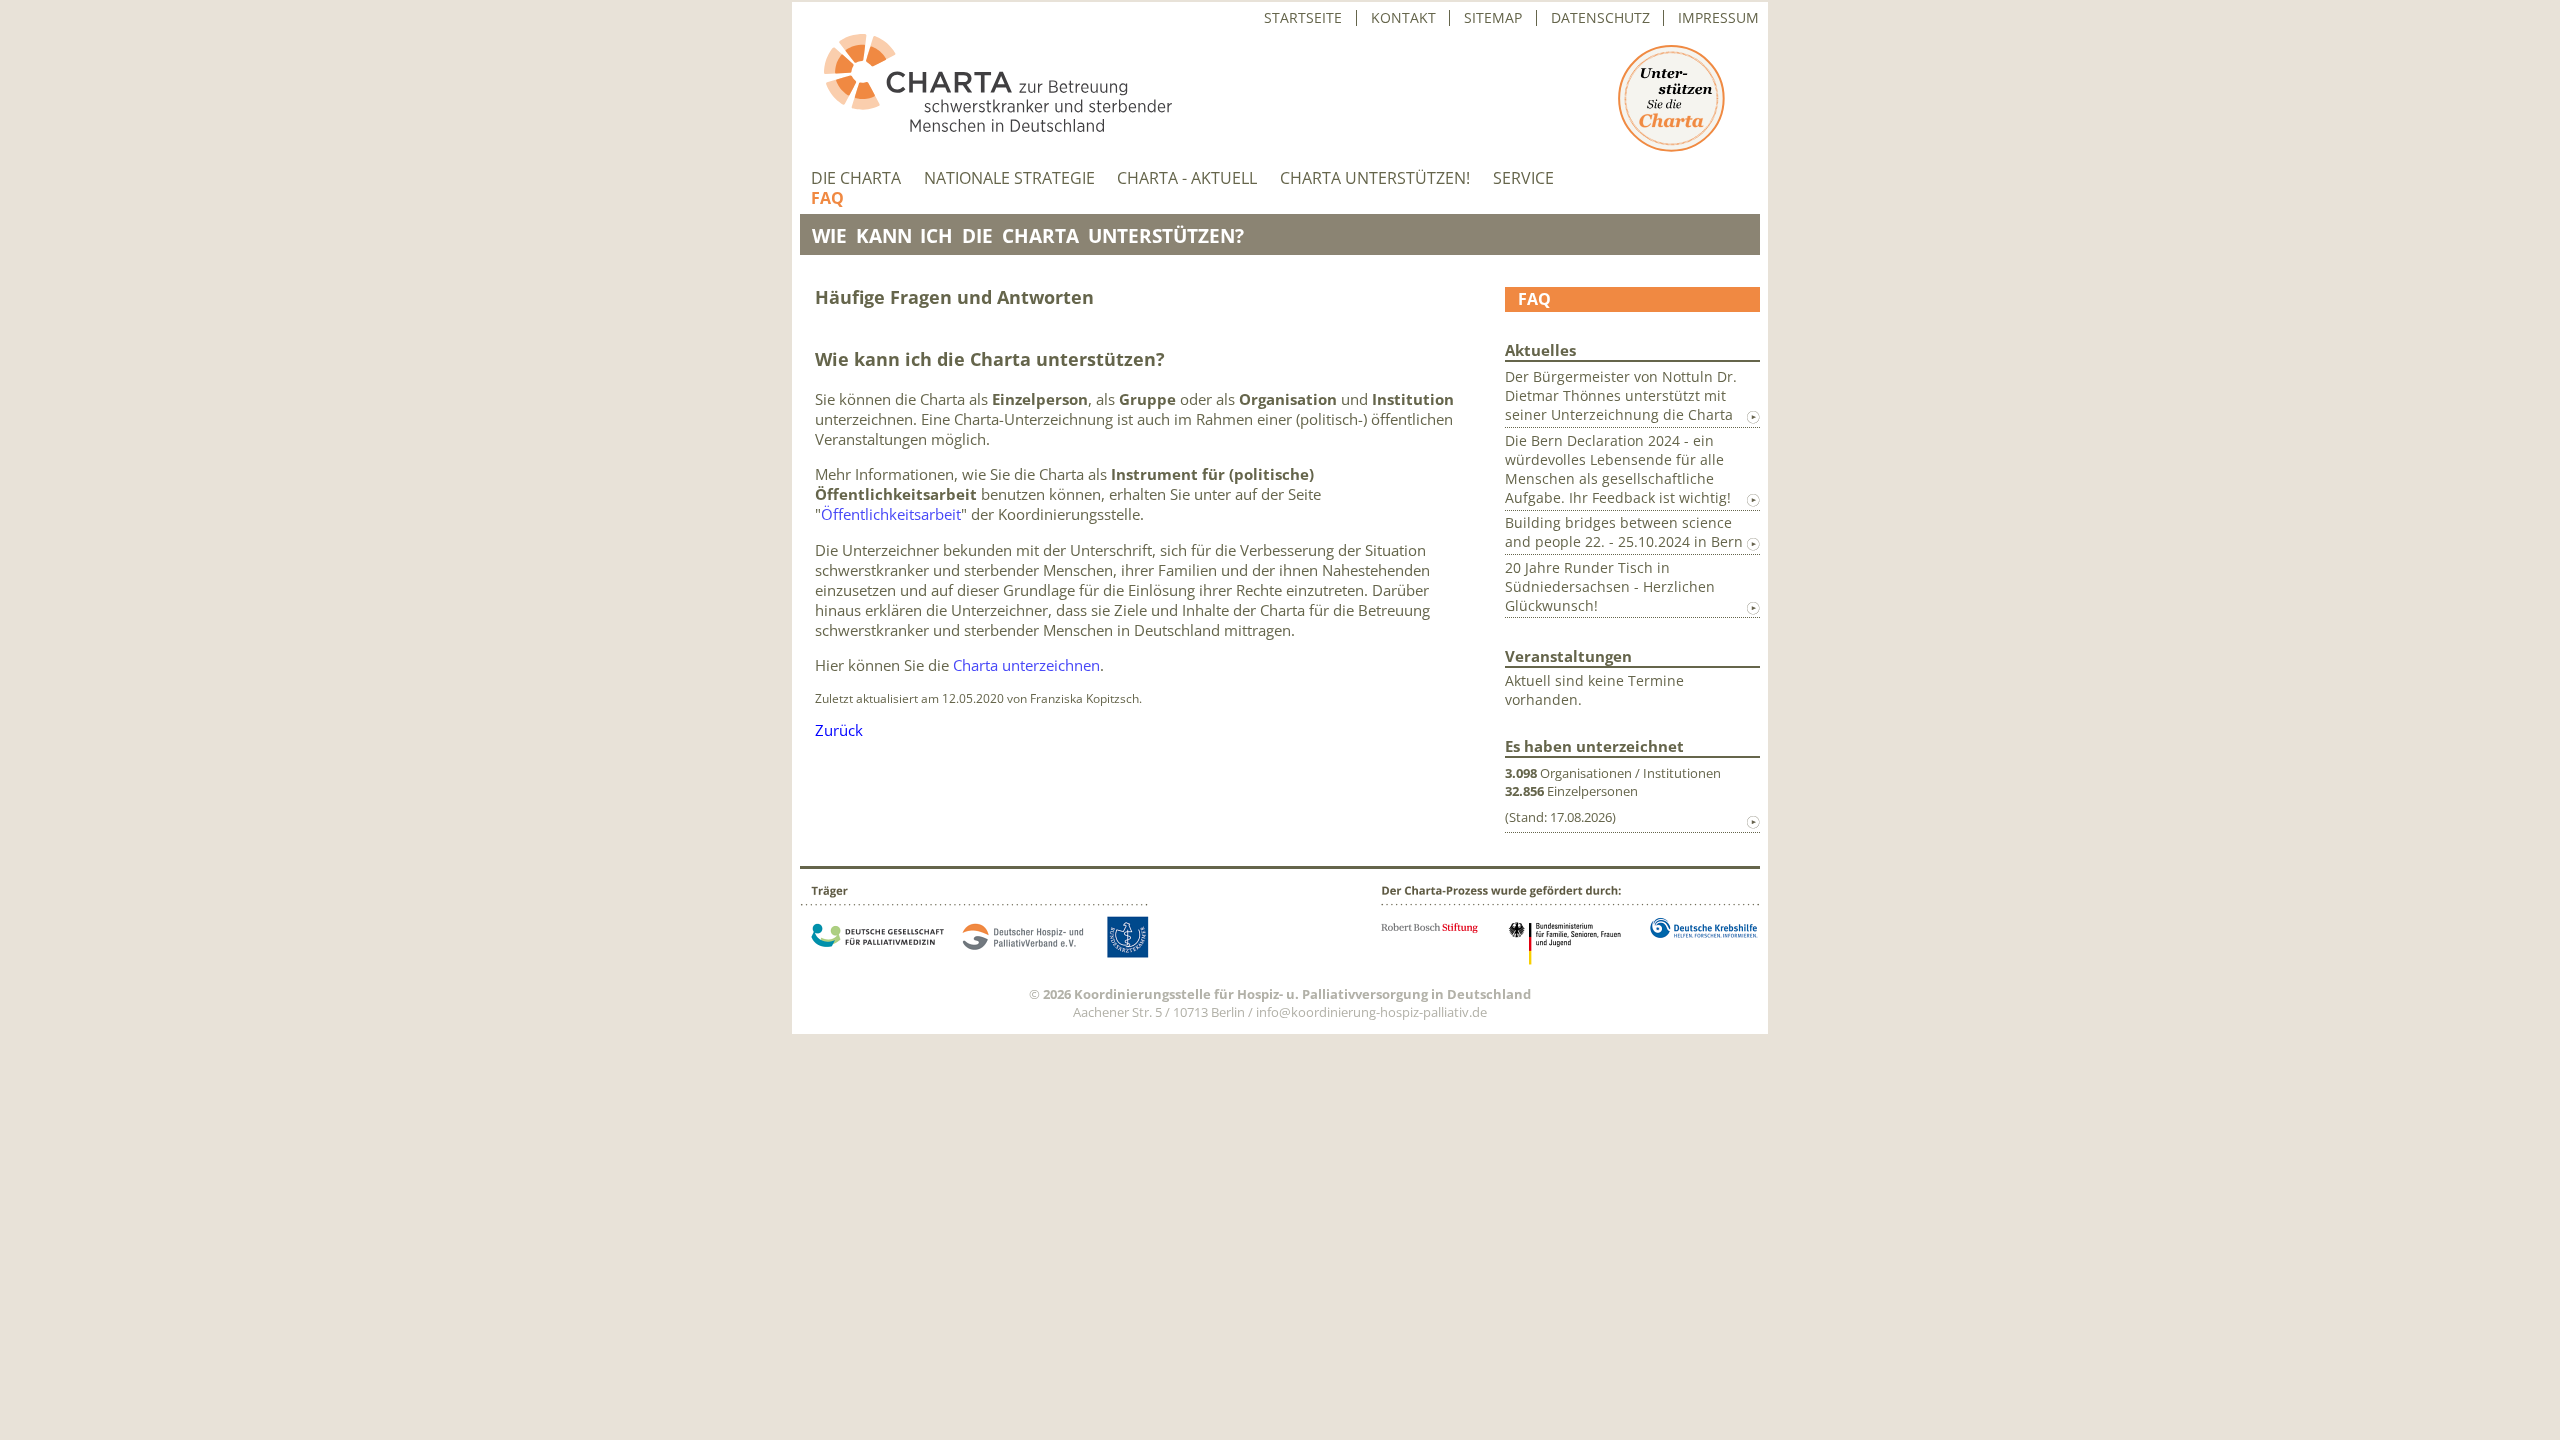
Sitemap (1493, 18)
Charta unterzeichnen (1026, 665)
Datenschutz (1600, 18)
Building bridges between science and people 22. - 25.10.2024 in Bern (1624, 532)
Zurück (839, 730)
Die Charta (856, 178)
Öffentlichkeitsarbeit (891, 514)
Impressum (1718, 18)
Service (1523, 178)
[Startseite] (986, 126)
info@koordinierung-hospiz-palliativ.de (1371, 1012)
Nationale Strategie (1009, 178)
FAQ (827, 198)
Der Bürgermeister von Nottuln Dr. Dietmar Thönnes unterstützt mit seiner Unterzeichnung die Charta (1621, 395)
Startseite (1303, 18)
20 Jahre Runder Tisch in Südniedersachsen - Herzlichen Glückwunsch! (1610, 586)
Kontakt (1403, 18)
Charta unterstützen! (1375, 178)
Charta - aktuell (1187, 178)
